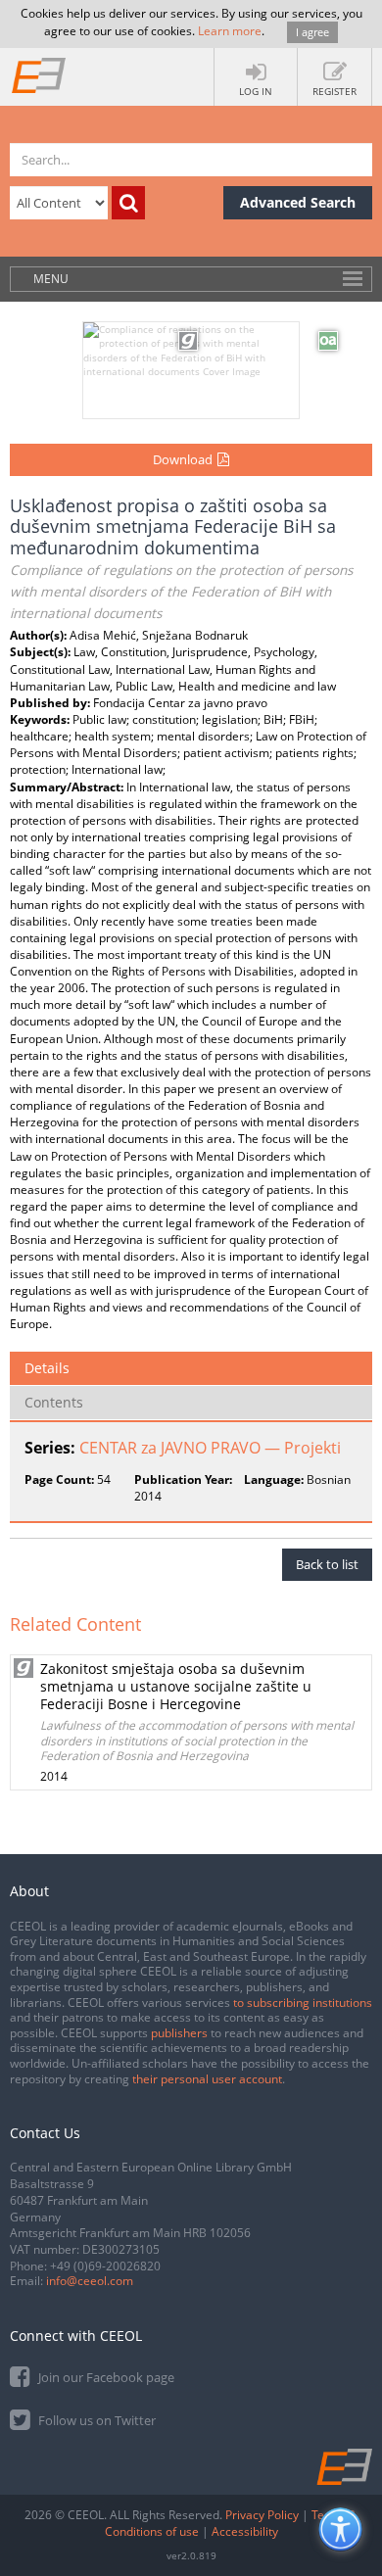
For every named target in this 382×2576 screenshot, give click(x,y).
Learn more (230, 31)
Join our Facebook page (105, 2377)
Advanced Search (298, 202)
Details (47, 1368)
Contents (54, 1402)
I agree (312, 32)
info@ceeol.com (90, 2281)
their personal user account (207, 2079)
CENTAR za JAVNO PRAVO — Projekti (210, 1448)
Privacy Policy (262, 2515)
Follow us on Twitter (95, 2420)
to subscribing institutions (303, 2003)
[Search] (128, 203)
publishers (179, 2033)
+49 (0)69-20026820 (105, 2266)
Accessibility (245, 2531)
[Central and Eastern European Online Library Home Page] (39, 74)
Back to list (327, 1564)
